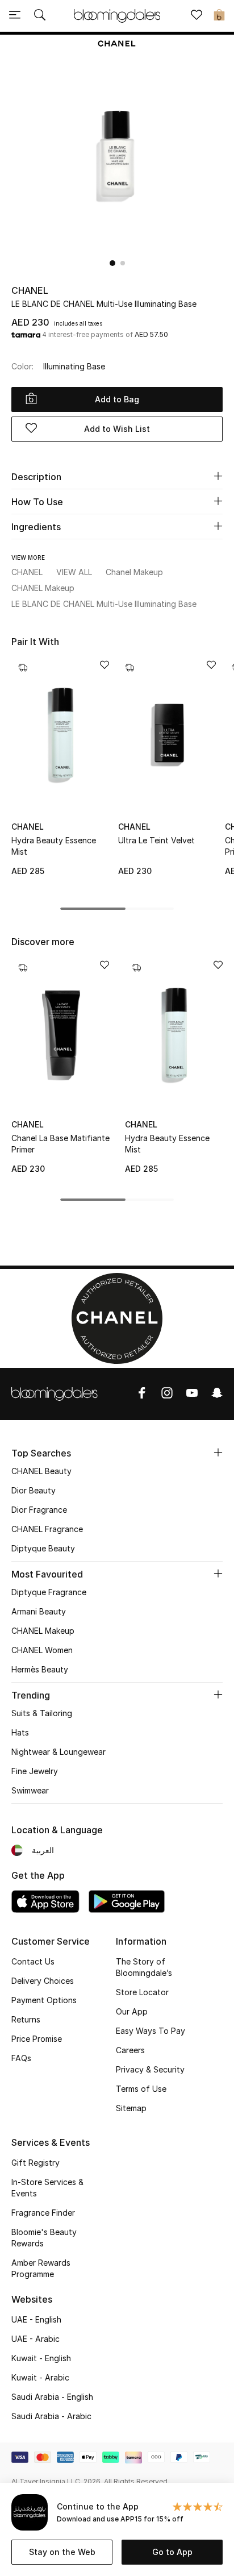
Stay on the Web (62, 2552)
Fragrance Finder (43, 2213)
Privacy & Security (150, 2069)
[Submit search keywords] (40, 16)
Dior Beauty (34, 1490)
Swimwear (30, 1790)
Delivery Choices (43, 1981)
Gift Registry (35, 2163)
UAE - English (36, 2319)
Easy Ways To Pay (151, 2031)
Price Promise (37, 2039)
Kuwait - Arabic (40, 2377)
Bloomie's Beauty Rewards (44, 2238)
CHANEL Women (42, 1650)
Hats (20, 1732)
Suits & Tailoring (42, 1713)
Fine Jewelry (35, 1771)
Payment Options (44, 2000)
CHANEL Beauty (41, 1471)
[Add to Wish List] (105, 666)
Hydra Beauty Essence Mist (54, 846)
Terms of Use (141, 2089)
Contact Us (33, 1961)
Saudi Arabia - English (52, 2397)
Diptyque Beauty (43, 1548)
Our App (132, 2011)
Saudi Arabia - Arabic (51, 2416)
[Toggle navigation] (15, 16)
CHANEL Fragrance (47, 1529)
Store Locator (142, 1992)
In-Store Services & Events (47, 2188)
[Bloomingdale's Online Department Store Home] (117, 15)
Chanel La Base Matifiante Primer (60, 1144)
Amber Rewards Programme (41, 2268)
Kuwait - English (41, 2358)
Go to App (172, 2552)
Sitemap (131, 2108)
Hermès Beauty (40, 1669)
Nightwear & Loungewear (58, 1752)
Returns (26, 2019)
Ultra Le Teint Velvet (156, 840)
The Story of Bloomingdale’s (144, 1967)
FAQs (21, 2058)
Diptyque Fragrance (49, 1592)
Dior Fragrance (39, 1510)
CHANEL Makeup (43, 1631)
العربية (43, 1850)
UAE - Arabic (35, 2339)
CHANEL (30, 290)
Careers (130, 2050)
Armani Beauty (39, 1611)
